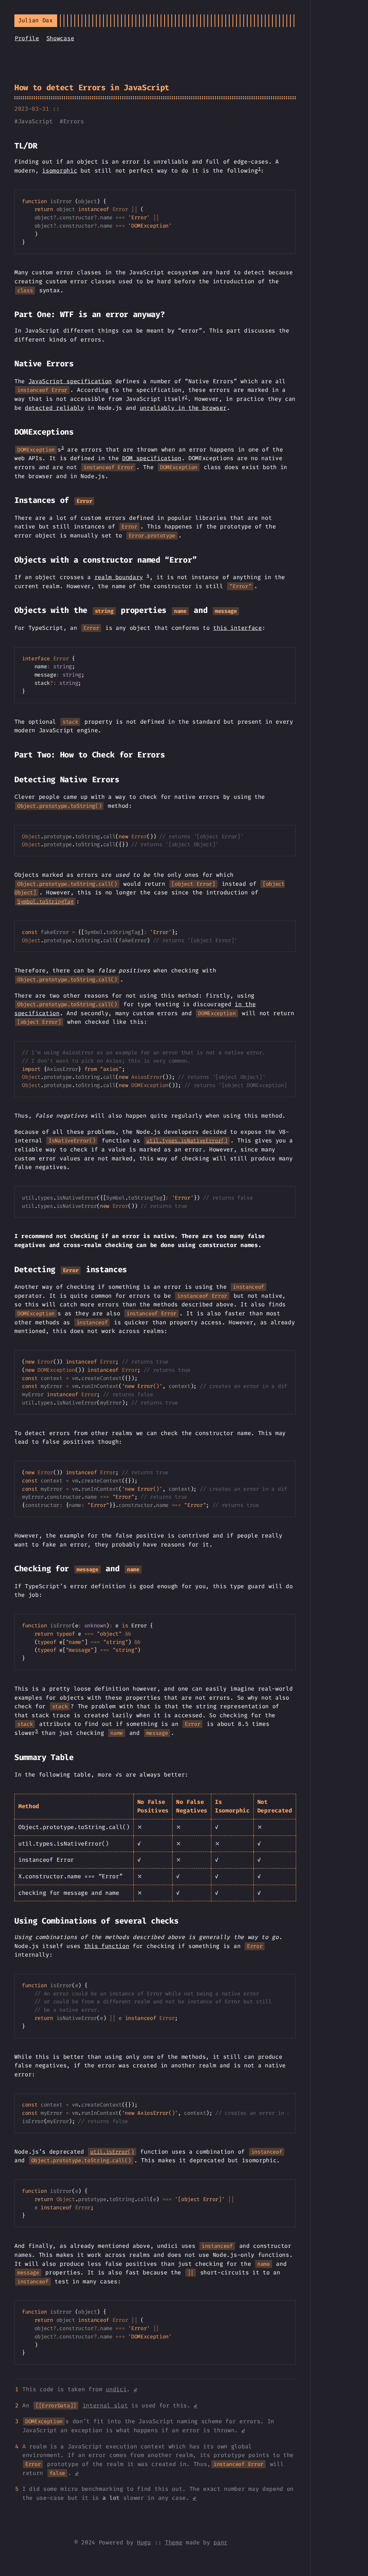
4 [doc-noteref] (148, 575)
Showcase (60, 38)
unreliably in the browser (183, 408)
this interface (238, 628)
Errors (74, 121)
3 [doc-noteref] (63, 447)
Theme (174, 2542)
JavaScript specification (70, 381)
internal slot (105, 2405)
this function (107, 1946)
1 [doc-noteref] (259, 169)
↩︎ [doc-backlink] (135, 2389)
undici (116, 2389)
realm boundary (119, 577)
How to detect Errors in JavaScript (92, 88)
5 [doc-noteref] (37, 1731)
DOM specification (152, 458)
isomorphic (59, 171)
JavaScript (35, 121)
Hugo (144, 2542)
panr (220, 2542)
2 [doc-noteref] (186, 397)
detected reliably (54, 408)
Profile (27, 38)
